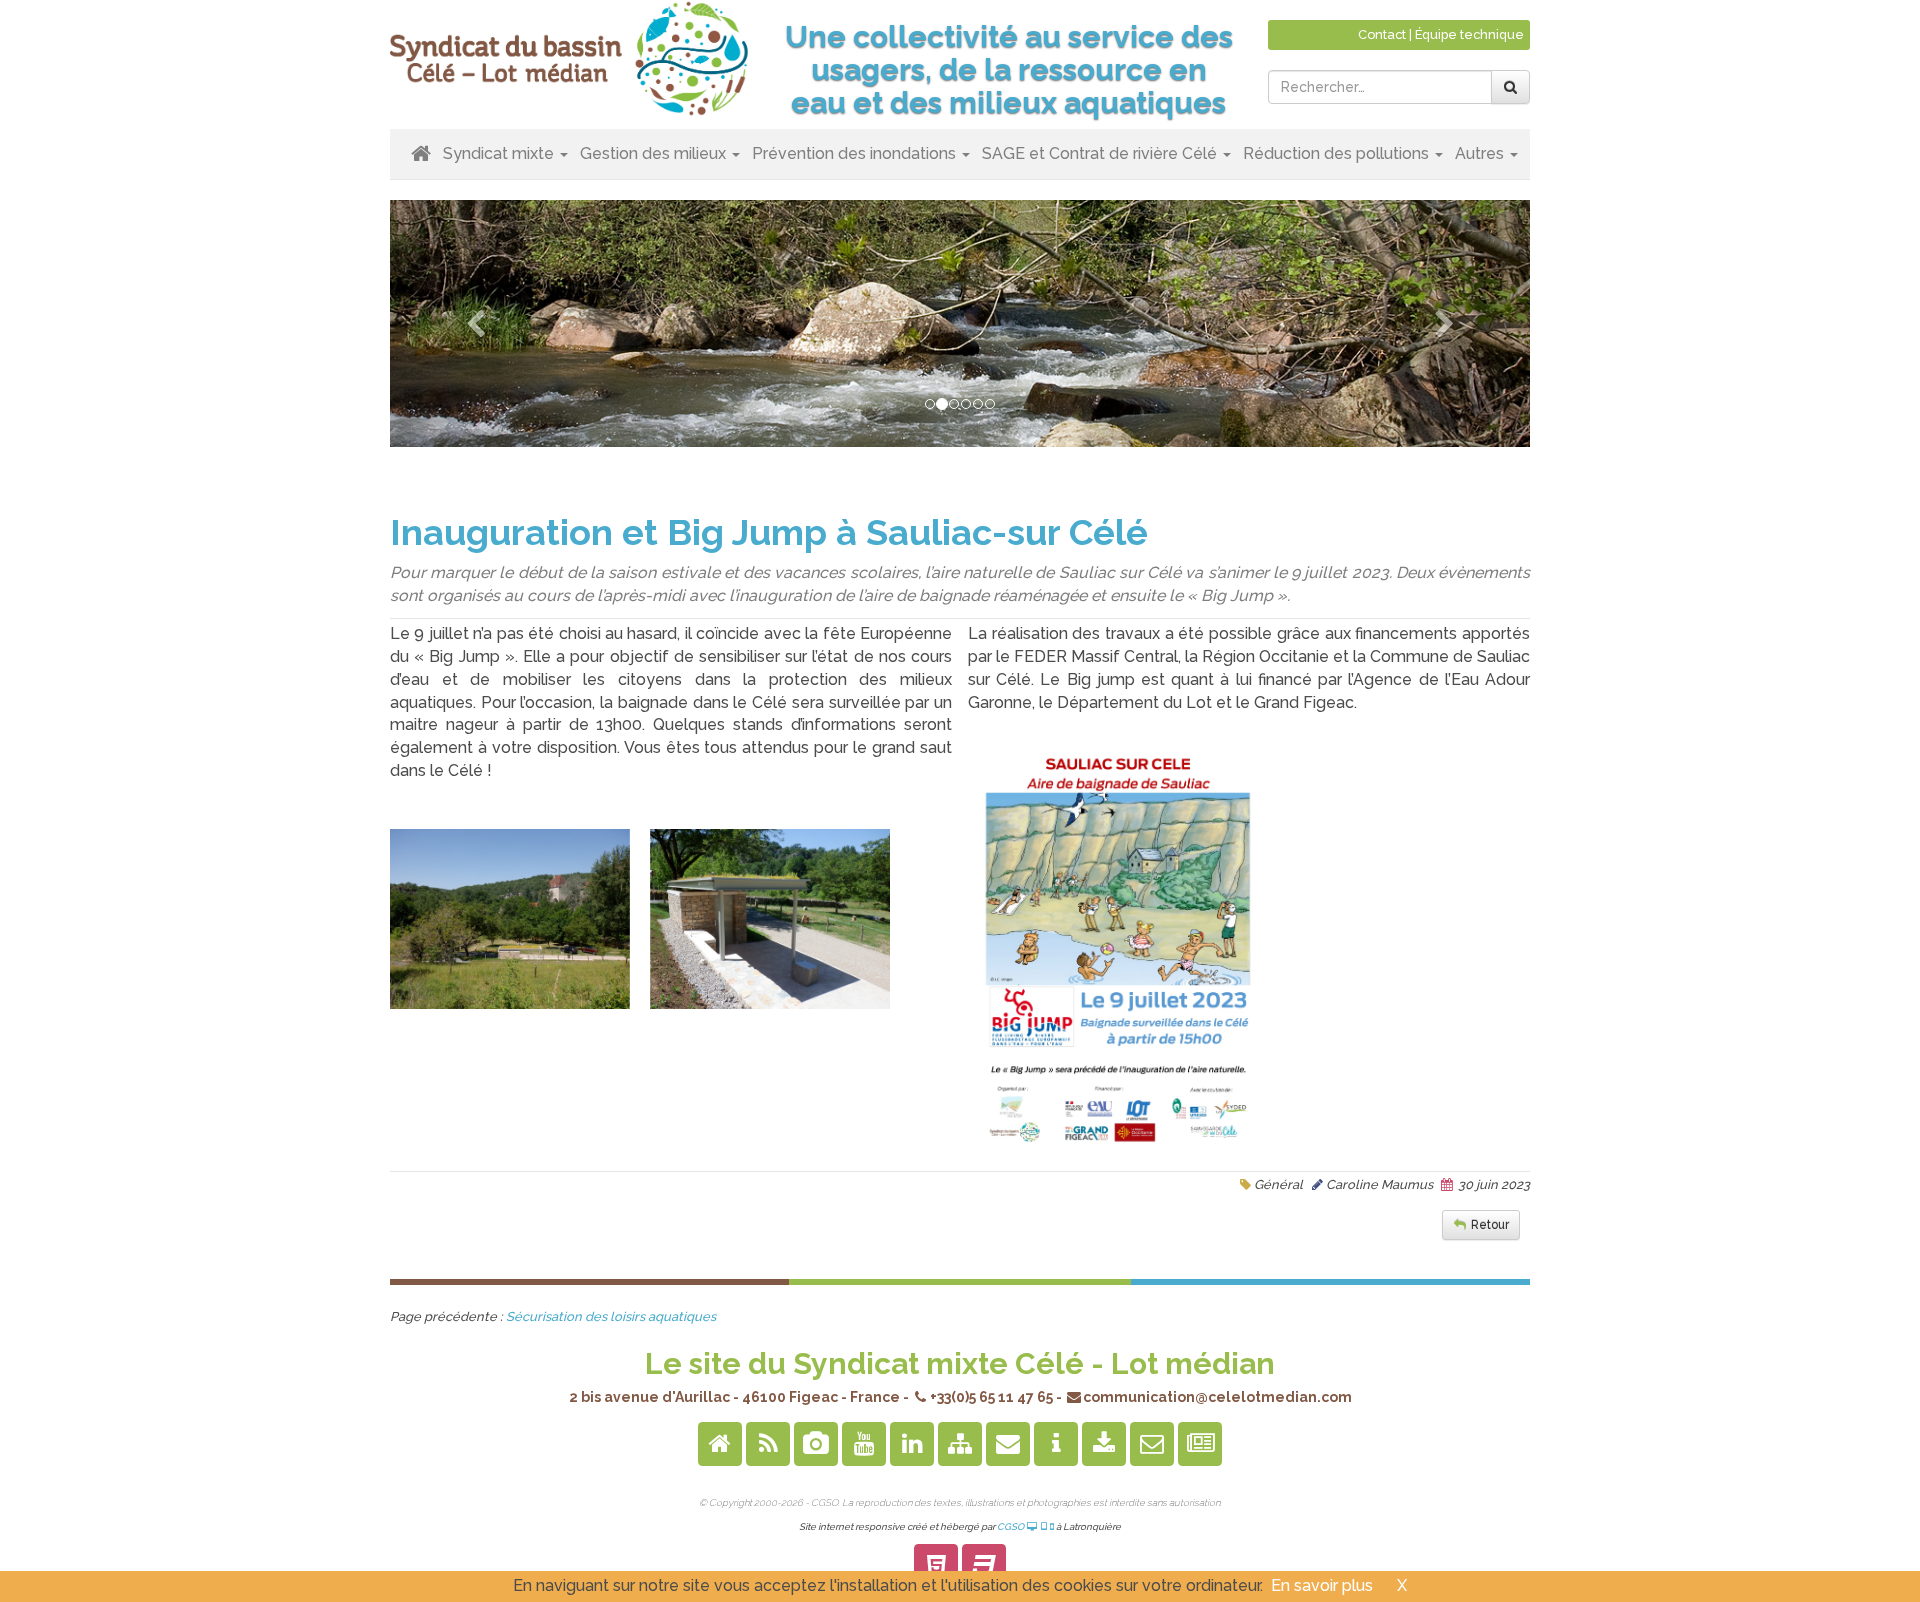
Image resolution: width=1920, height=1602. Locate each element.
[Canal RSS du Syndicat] (768, 1446)
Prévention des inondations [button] (856, 153)
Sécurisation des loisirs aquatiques (611, 1316)
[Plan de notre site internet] (960, 1446)
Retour (1490, 1225)
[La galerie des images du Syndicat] (816, 1446)
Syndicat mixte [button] (500, 153)
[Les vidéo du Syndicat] (864, 1446)
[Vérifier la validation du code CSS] (984, 1568)
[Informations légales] (1056, 1446)
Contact (1382, 34)
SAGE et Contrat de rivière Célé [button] (1101, 153)
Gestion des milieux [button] (655, 153)
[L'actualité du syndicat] (1200, 1446)
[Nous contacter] (1008, 1446)
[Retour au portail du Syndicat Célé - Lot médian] (570, 56)
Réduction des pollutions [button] (1338, 153)
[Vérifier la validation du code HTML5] (936, 1568)
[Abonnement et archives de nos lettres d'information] (1152, 1446)
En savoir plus (1322, 1585)
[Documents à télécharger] (1104, 1446)
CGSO (1011, 1526)
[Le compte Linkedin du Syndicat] (912, 1446)
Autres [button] (1481, 153)
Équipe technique (1469, 34)
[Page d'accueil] (720, 1446)
